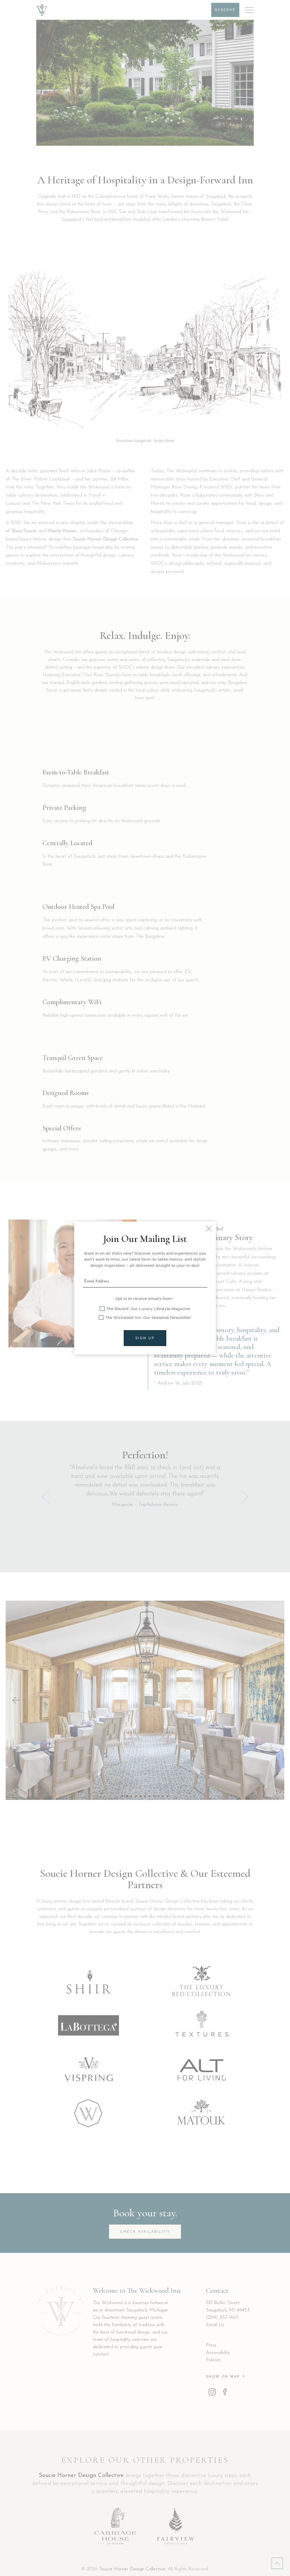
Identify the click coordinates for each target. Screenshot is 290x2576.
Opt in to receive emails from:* (145, 1299)
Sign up (145, 1338)
